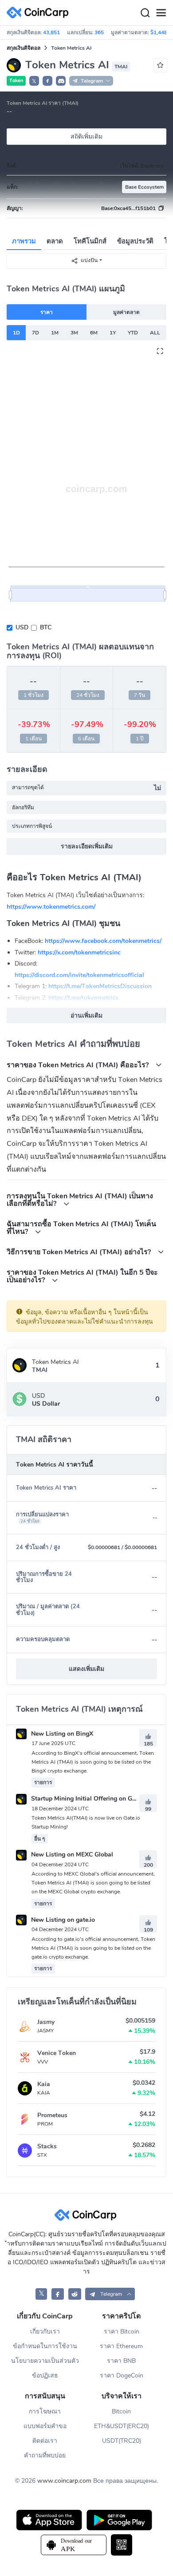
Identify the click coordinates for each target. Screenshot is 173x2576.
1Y (113, 333)
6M (94, 333)
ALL (155, 333)
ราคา (47, 312)
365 (99, 32)
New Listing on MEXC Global (71, 1854)
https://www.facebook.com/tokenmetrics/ (103, 941)
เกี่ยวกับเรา (45, 2332)
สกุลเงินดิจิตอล (24, 48)
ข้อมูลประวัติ (135, 241)
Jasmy (46, 2022)
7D (35, 333)
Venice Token (57, 2053)
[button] (47, 81)
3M (74, 333)
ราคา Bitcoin (122, 2332)
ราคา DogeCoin (122, 2375)
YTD (133, 333)
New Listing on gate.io (62, 1920)
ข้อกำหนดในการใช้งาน (45, 2346)
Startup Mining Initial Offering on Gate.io (88, 1799)
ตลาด (55, 241)
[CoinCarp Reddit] (75, 2294)
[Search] (145, 13)
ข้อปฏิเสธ (45, 2375)
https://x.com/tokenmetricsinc (79, 952)
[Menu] (161, 13)
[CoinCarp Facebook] (58, 2294)
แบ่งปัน (89, 260)
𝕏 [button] (34, 81)
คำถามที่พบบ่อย (45, 2455)
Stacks (47, 2146)
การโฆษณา (45, 2411)
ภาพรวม (24, 241)
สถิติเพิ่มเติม (86, 137)
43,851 (51, 32)
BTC (46, 627)
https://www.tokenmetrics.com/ (51, 906)
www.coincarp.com (64, 2481)
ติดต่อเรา (45, 2441)
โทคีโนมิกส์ (90, 241)
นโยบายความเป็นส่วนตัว (45, 2361)
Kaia (44, 2084)
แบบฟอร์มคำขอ (45, 2426)
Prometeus (52, 2115)
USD (22, 627)
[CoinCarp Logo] (40, 13)
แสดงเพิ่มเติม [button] (86, 1669)
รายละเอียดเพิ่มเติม (87, 846)
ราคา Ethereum (121, 2346)
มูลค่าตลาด (126, 312)
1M (55, 333)
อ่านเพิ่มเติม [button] (86, 1016)
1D (16, 333)
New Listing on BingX (61, 1734)
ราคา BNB (121, 2361)
